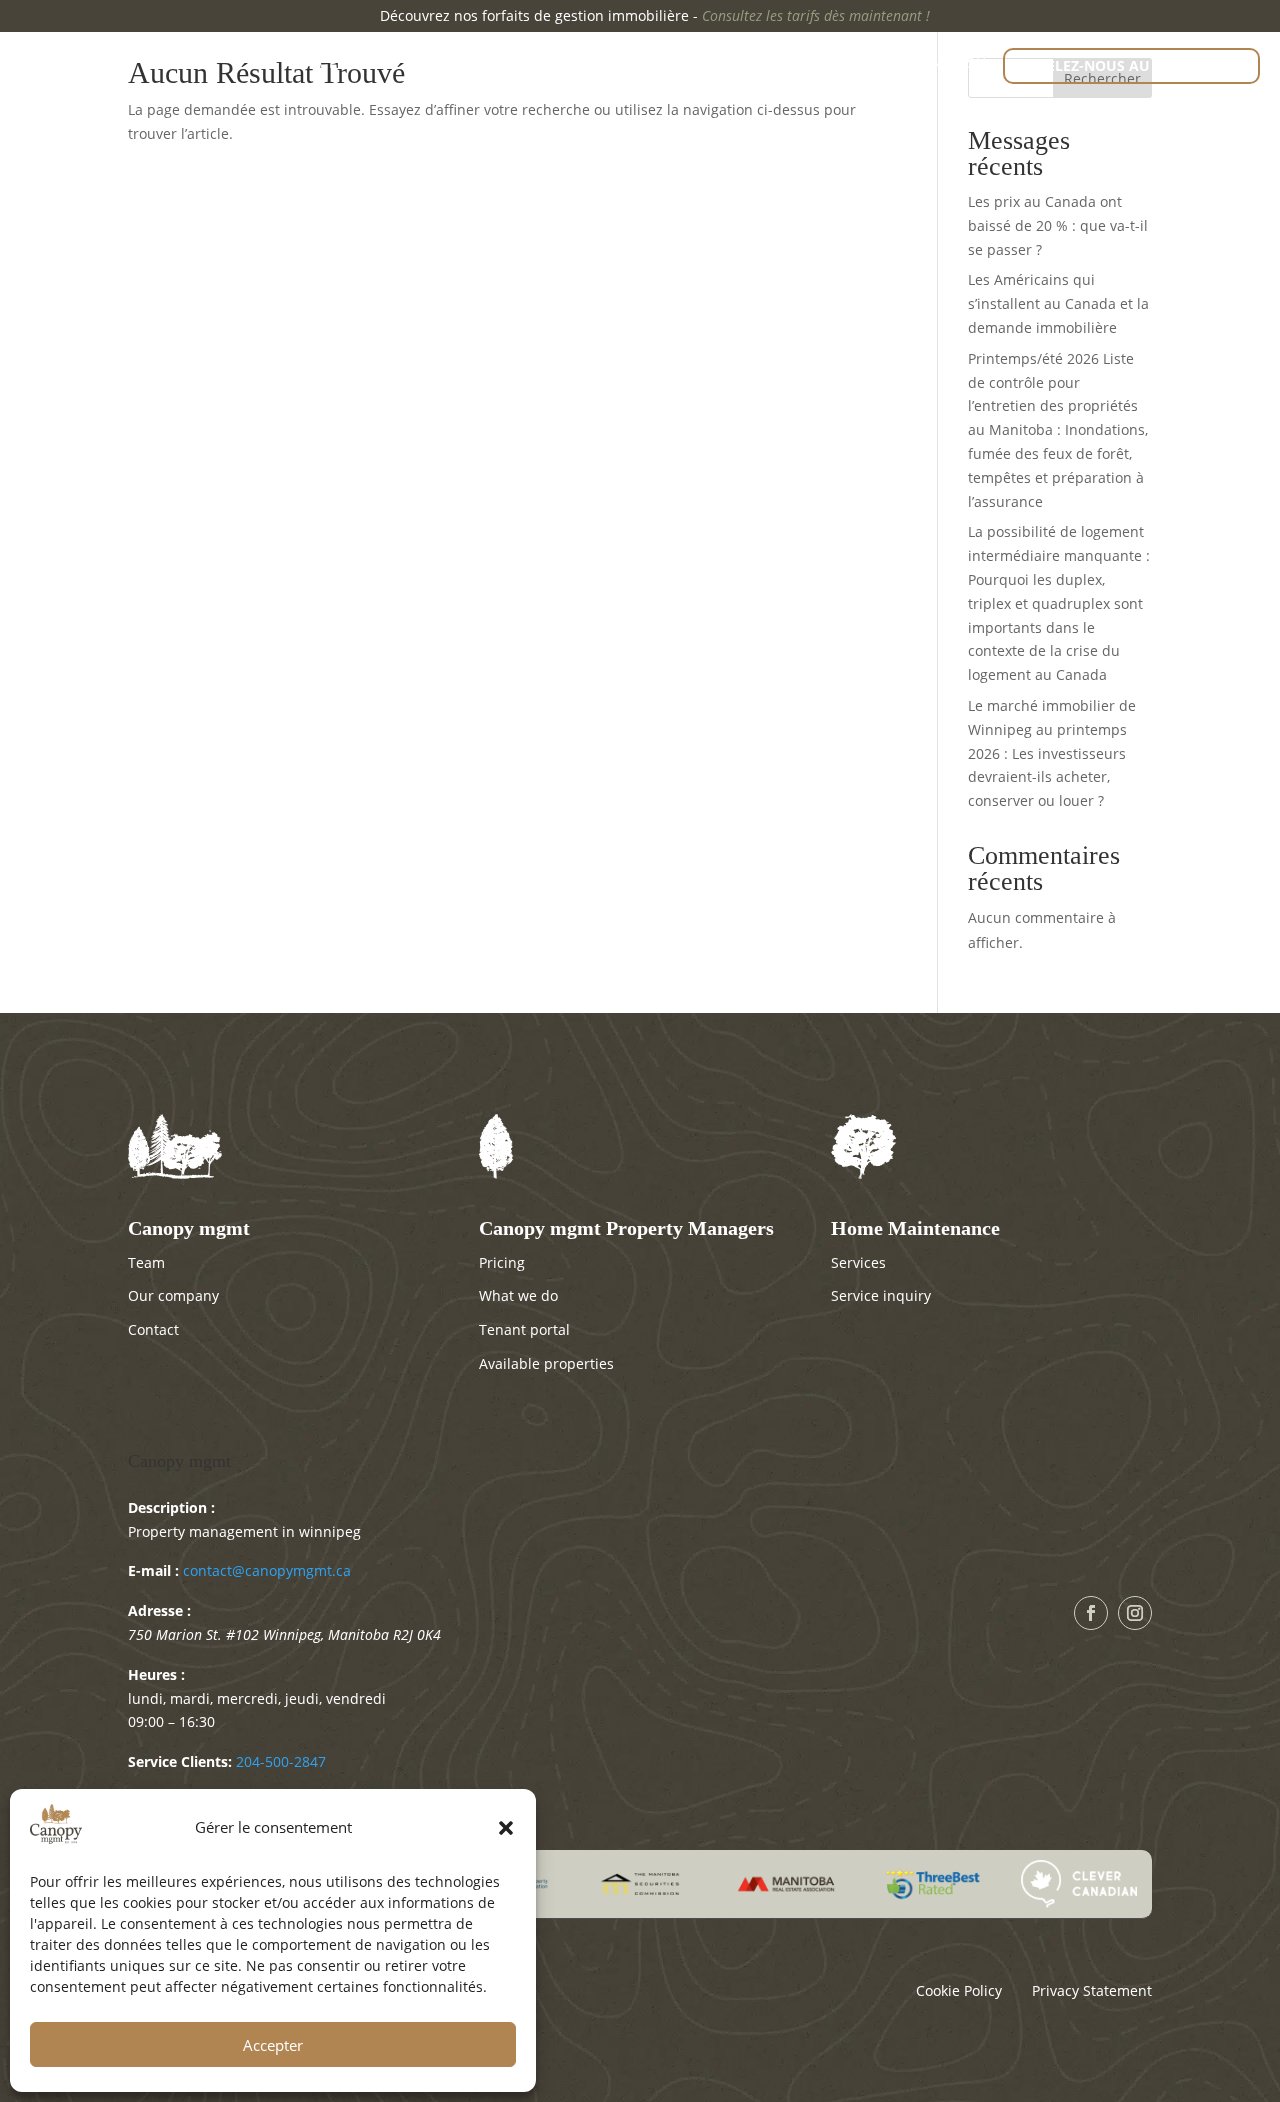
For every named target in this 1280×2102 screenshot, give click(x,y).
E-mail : (153, 1570)
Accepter (273, 2045)
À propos (352, 64)
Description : (171, 1507)
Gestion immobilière (592, 64)
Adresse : (159, 1610)
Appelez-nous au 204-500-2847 (1131, 65)
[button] (506, 1828)
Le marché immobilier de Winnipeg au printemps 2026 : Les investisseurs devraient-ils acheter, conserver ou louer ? (1052, 753)
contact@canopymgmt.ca (267, 1570)
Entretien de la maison (800, 64)
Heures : (156, 1674)
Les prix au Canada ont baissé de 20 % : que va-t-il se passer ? (1058, 225)
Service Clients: (180, 1761)
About (438, 64)
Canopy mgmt (179, 1461)
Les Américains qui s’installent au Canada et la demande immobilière (1058, 303)
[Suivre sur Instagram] (1135, 1613)
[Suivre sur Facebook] (1091, 1613)
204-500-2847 (281, 1761)
